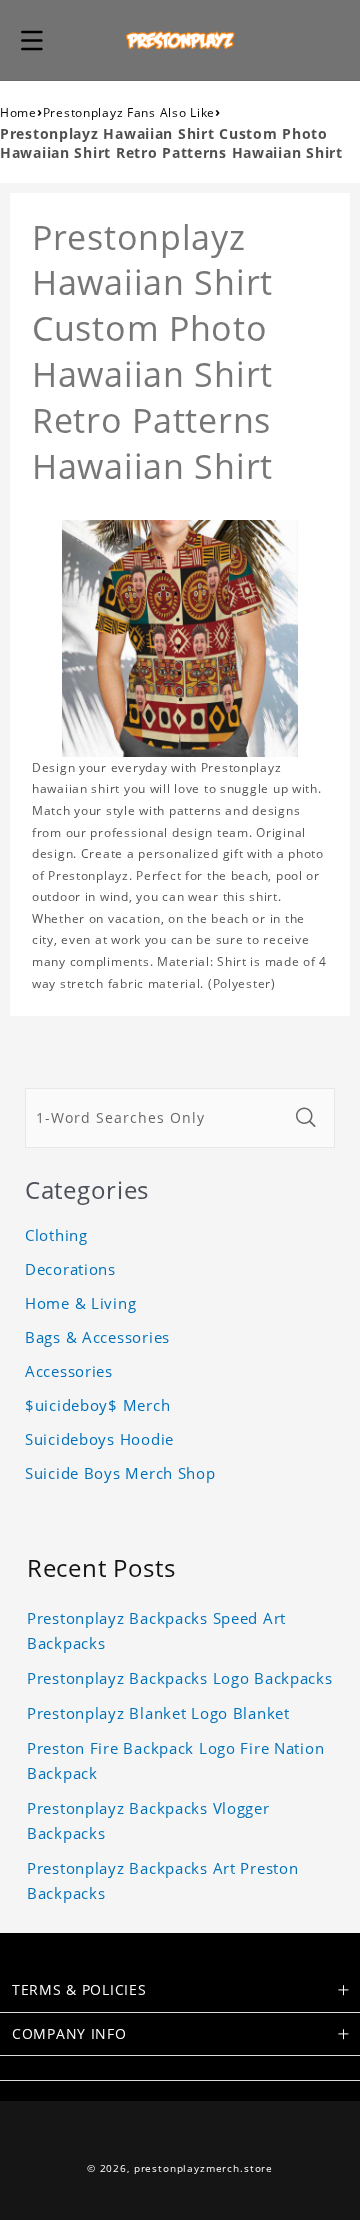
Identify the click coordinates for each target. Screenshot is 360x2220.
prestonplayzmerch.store (203, 2168)
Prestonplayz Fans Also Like (129, 112)
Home (18, 112)
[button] (32, 40)
